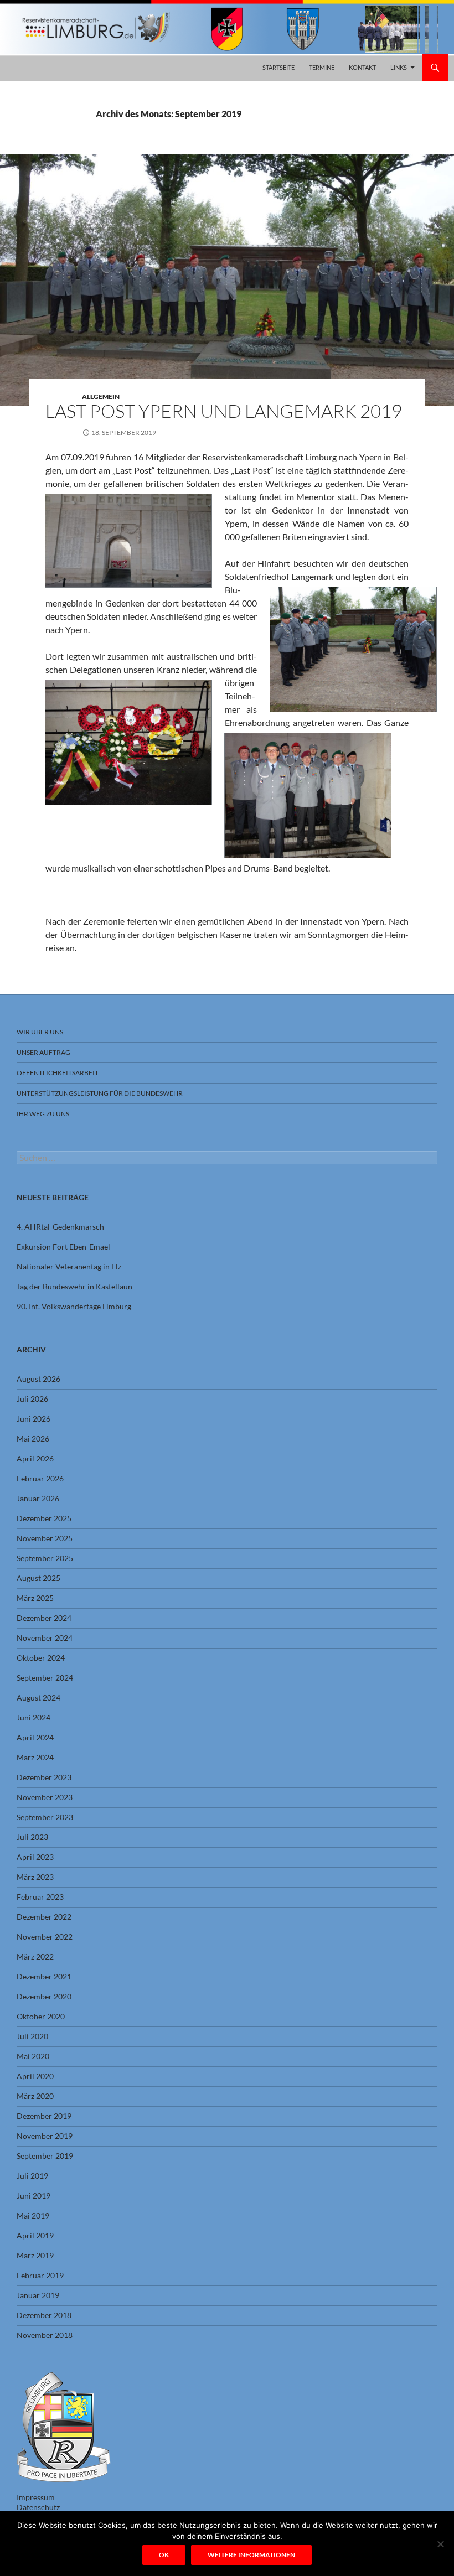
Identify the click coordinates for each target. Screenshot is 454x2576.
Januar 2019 (38, 2295)
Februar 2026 (40, 1478)
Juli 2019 (32, 2176)
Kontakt (362, 67)
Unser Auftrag (43, 1052)
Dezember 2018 (44, 2315)
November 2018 (45, 2335)
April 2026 (35, 1458)
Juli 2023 (32, 1837)
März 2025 (35, 1598)
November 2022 (45, 1937)
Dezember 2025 (44, 1518)
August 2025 (38, 1578)
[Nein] (440, 2544)
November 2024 (45, 1638)
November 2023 (45, 1797)
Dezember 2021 (44, 1976)
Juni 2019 (33, 2196)
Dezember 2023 (44, 1777)
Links (399, 67)
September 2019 (45, 2156)
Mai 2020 (33, 2056)
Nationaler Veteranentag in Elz (69, 1266)
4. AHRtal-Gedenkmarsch (60, 1227)
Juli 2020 (32, 2036)
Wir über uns (40, 1032)
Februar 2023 (40, 1897)
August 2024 (38, 1698)
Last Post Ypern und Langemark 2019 (224, 411)
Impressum (36, 2497)
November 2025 (45, 1538)
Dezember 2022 (44, 1917)
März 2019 (35, 2255)
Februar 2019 (40, 2275)
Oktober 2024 (41, 1658)
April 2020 (35, 2076)
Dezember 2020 (44, 1996)
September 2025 (45, 1558)
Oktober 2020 (41, 2016)
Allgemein (101, 396)
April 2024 (35, 1737)
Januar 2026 (38, 1498)
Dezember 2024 (44, 1618)
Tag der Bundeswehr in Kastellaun (74, 1286)
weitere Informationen (251, 2555)
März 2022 (35, 1956)
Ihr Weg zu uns (43, 1114)
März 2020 (35, 2096)
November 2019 (45, 2136)
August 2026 (38, 1379)
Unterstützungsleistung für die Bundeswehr (100, 1093)
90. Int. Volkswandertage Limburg (74, 1306)
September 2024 (45, 1678)
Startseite (278, 67)
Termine (322, 67)
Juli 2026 (32, 1399)
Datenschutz (38, 2507)
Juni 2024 (33, 1717)
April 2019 (35, 2235)
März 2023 (35, 1877)
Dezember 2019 (44, 2116)
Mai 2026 (33, 1439)
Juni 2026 (33, 1419)
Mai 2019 (33, 2215)
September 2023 (45, 1817)
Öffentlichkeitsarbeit (58, 1073)
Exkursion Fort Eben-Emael (63, 1246)
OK (164, 2555)
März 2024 (35, 1757)
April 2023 (35, 1857)
